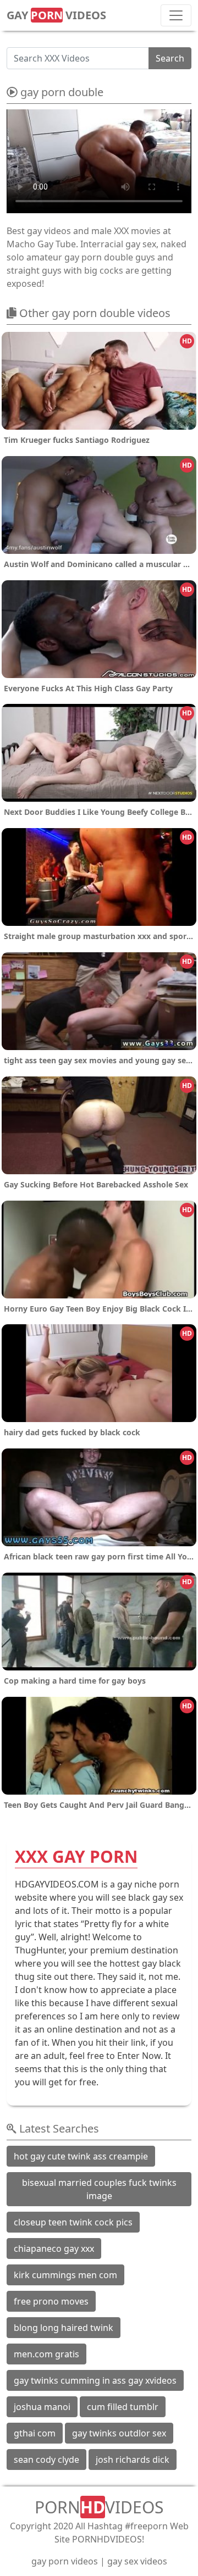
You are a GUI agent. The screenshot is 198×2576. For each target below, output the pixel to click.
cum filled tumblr (123, 2407)
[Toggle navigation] (176, 15)
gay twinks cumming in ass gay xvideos (95, 2380)
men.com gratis (46, 2354)
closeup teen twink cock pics (73, 2222)
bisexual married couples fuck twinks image (99, 2189)
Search (170, 58)
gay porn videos (65, 2561)
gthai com (35, 2433)
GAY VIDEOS (56, 15)
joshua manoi (42, 2407)
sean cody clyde (46, 2460)
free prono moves (51, 2301)
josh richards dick (133, 2460)
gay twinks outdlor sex (119, 2433)
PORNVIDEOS (99, 2507)
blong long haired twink (64, 2328)
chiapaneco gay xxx (54, 2249)
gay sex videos (137, 2561)
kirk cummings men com (65, 2275)
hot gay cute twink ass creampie (81, 2156)
